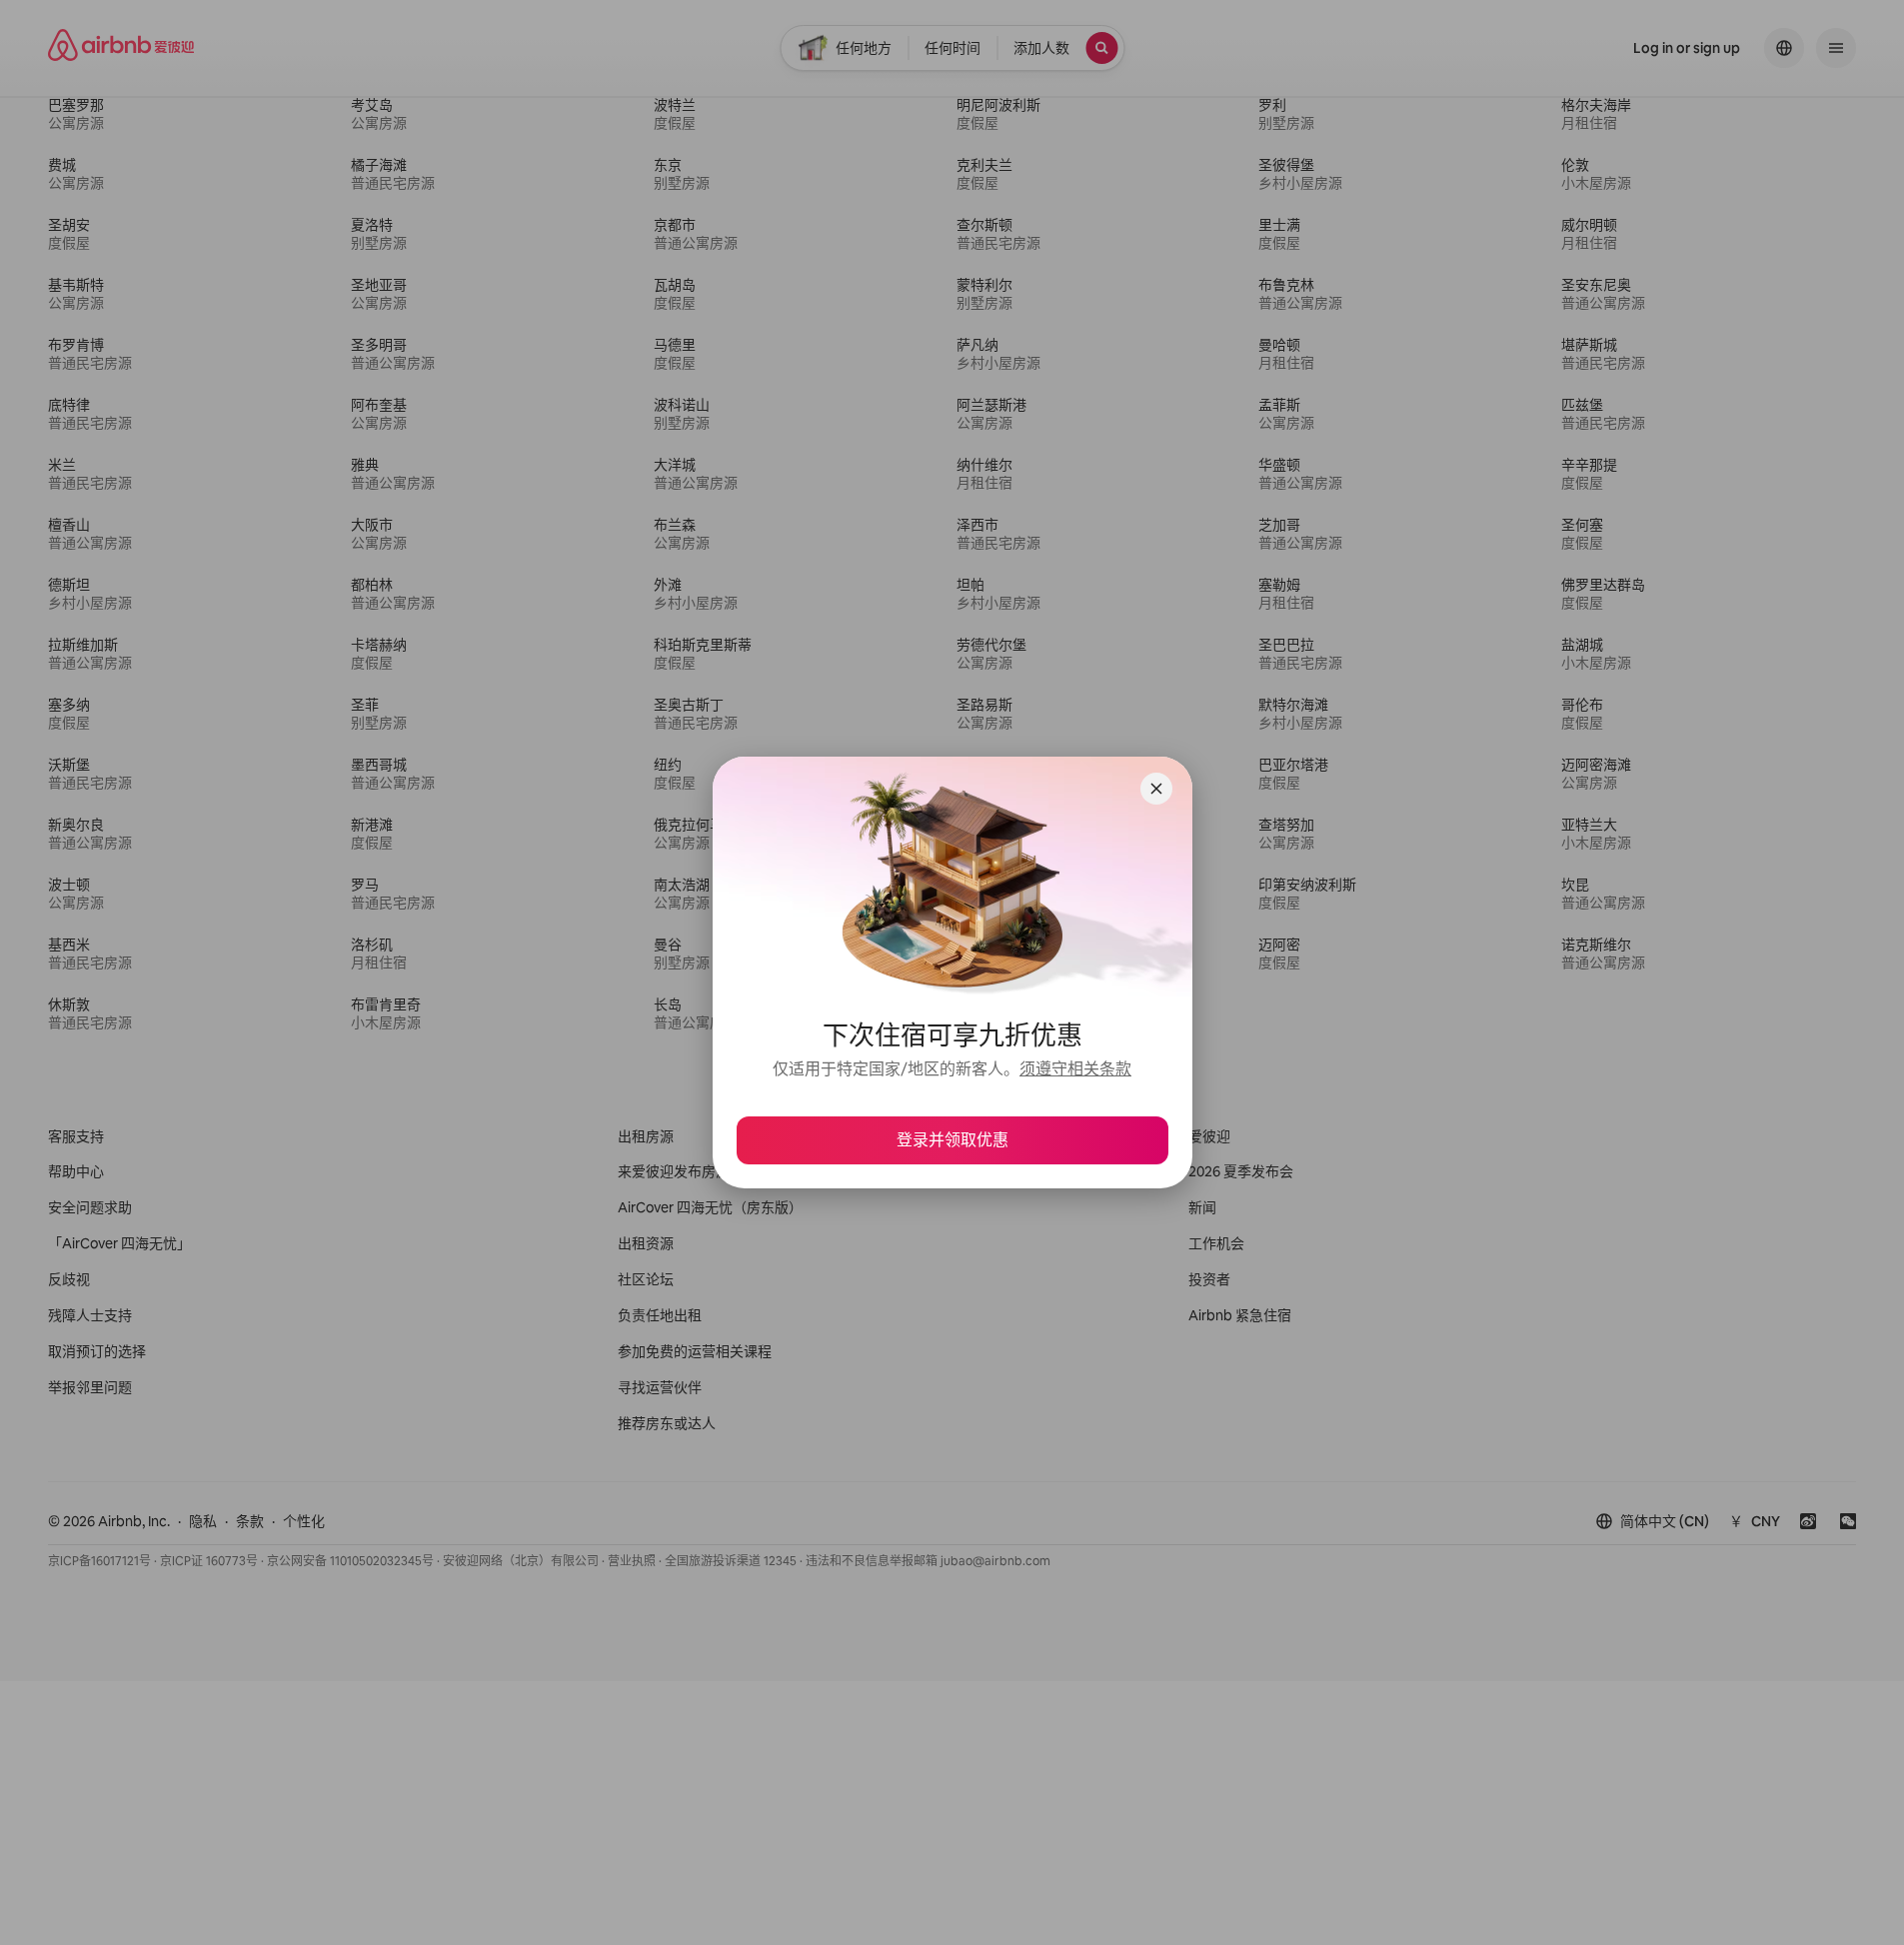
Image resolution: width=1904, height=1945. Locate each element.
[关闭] (1156, 789)
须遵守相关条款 (1075, 1069)
